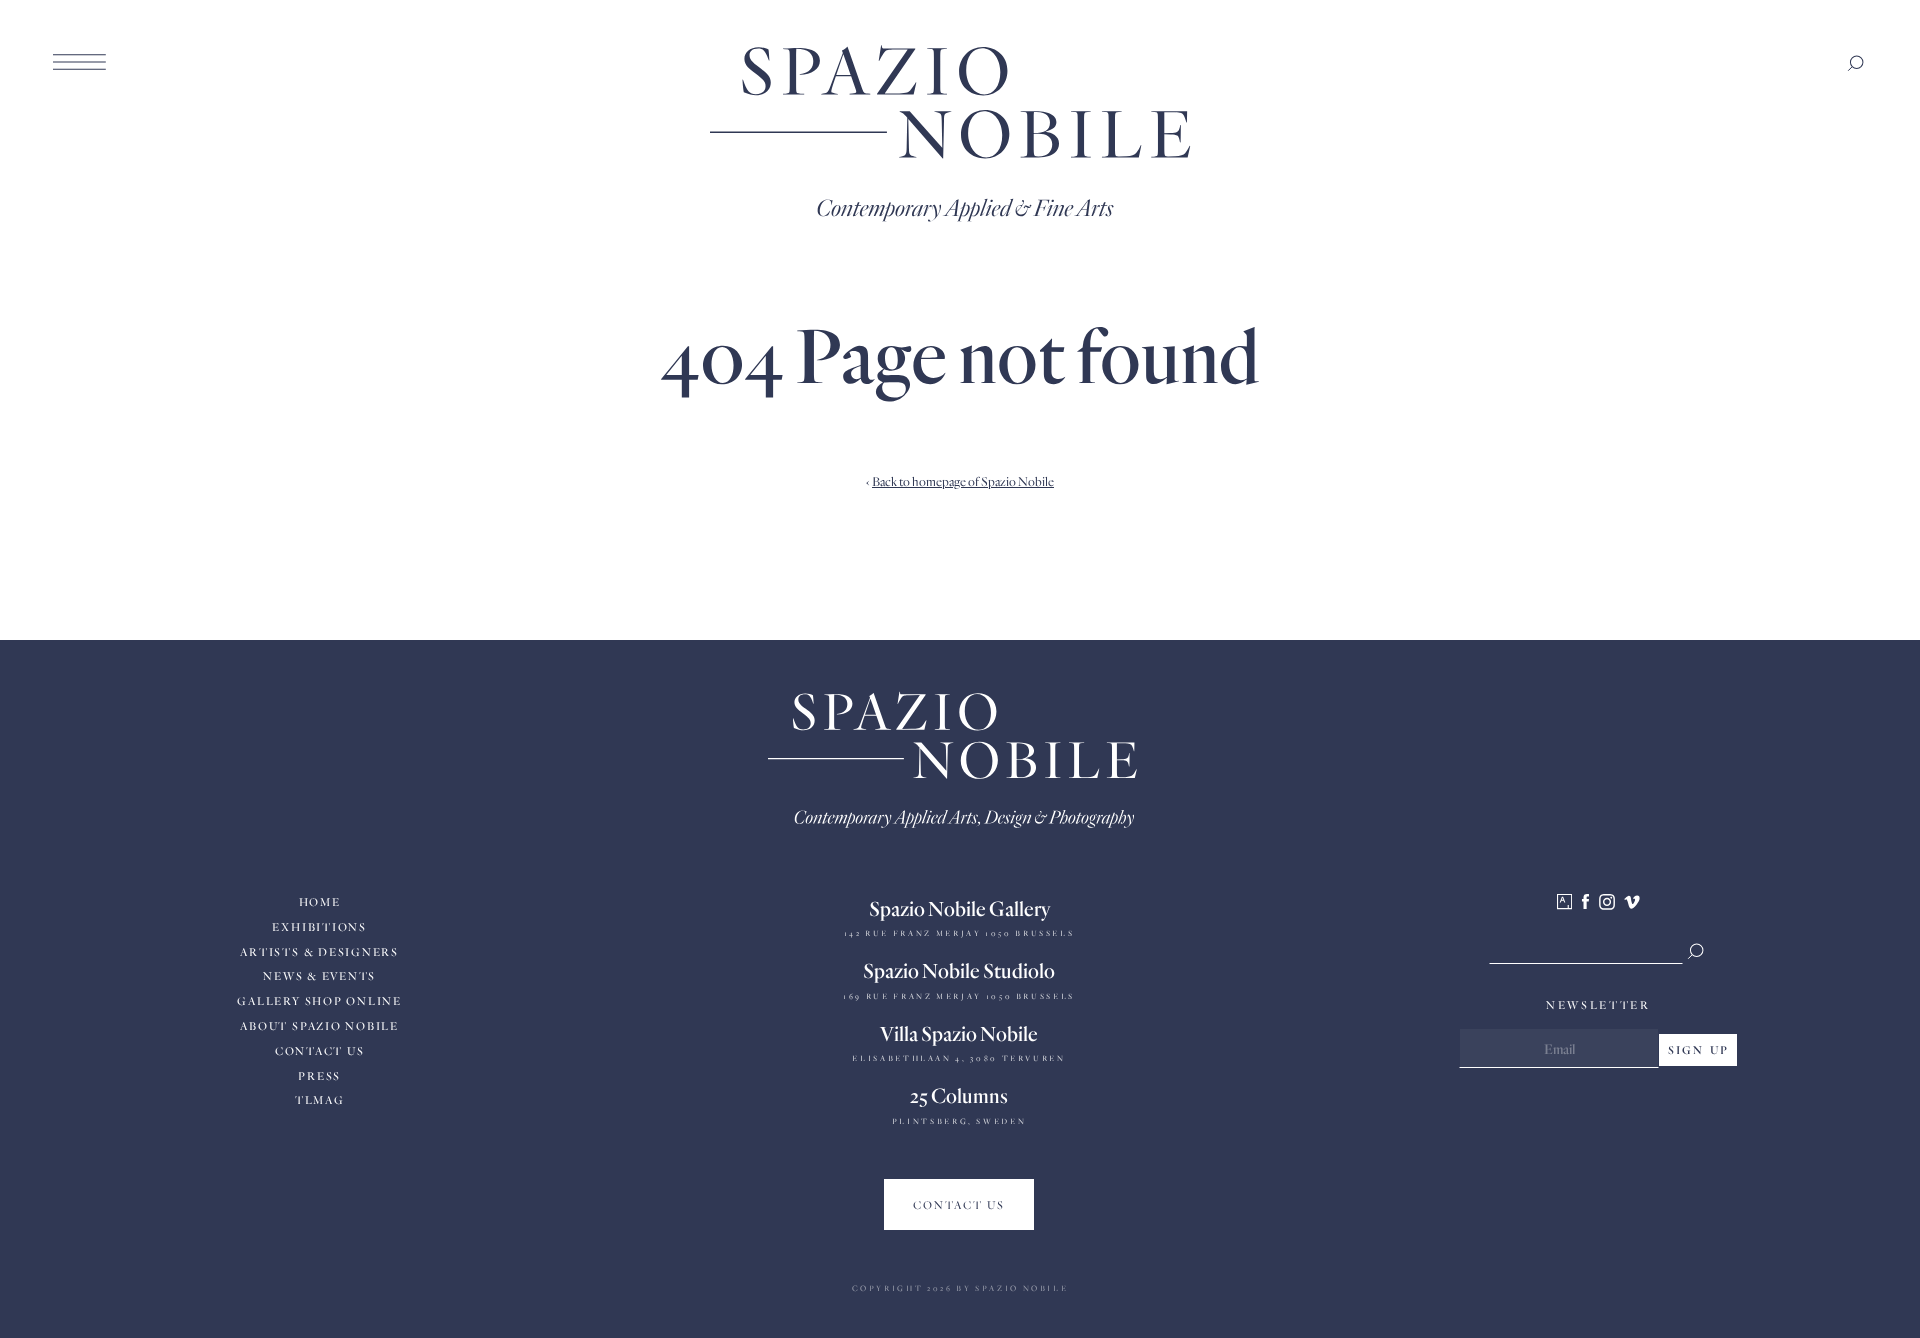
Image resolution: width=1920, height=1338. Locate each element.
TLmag (320, 1099)
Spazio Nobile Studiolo (959, 970)
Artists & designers (319, 951)
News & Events (319, 975)
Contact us (320, 1050)
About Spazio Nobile (319, 1025)
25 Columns (959, 1095)
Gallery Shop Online (319, 1000)
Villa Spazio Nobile (959, 1033)
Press (319, 1075)
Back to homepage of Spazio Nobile (963, 481)
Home (320, 901)
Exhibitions (319, 926)
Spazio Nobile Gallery (959, 908)
